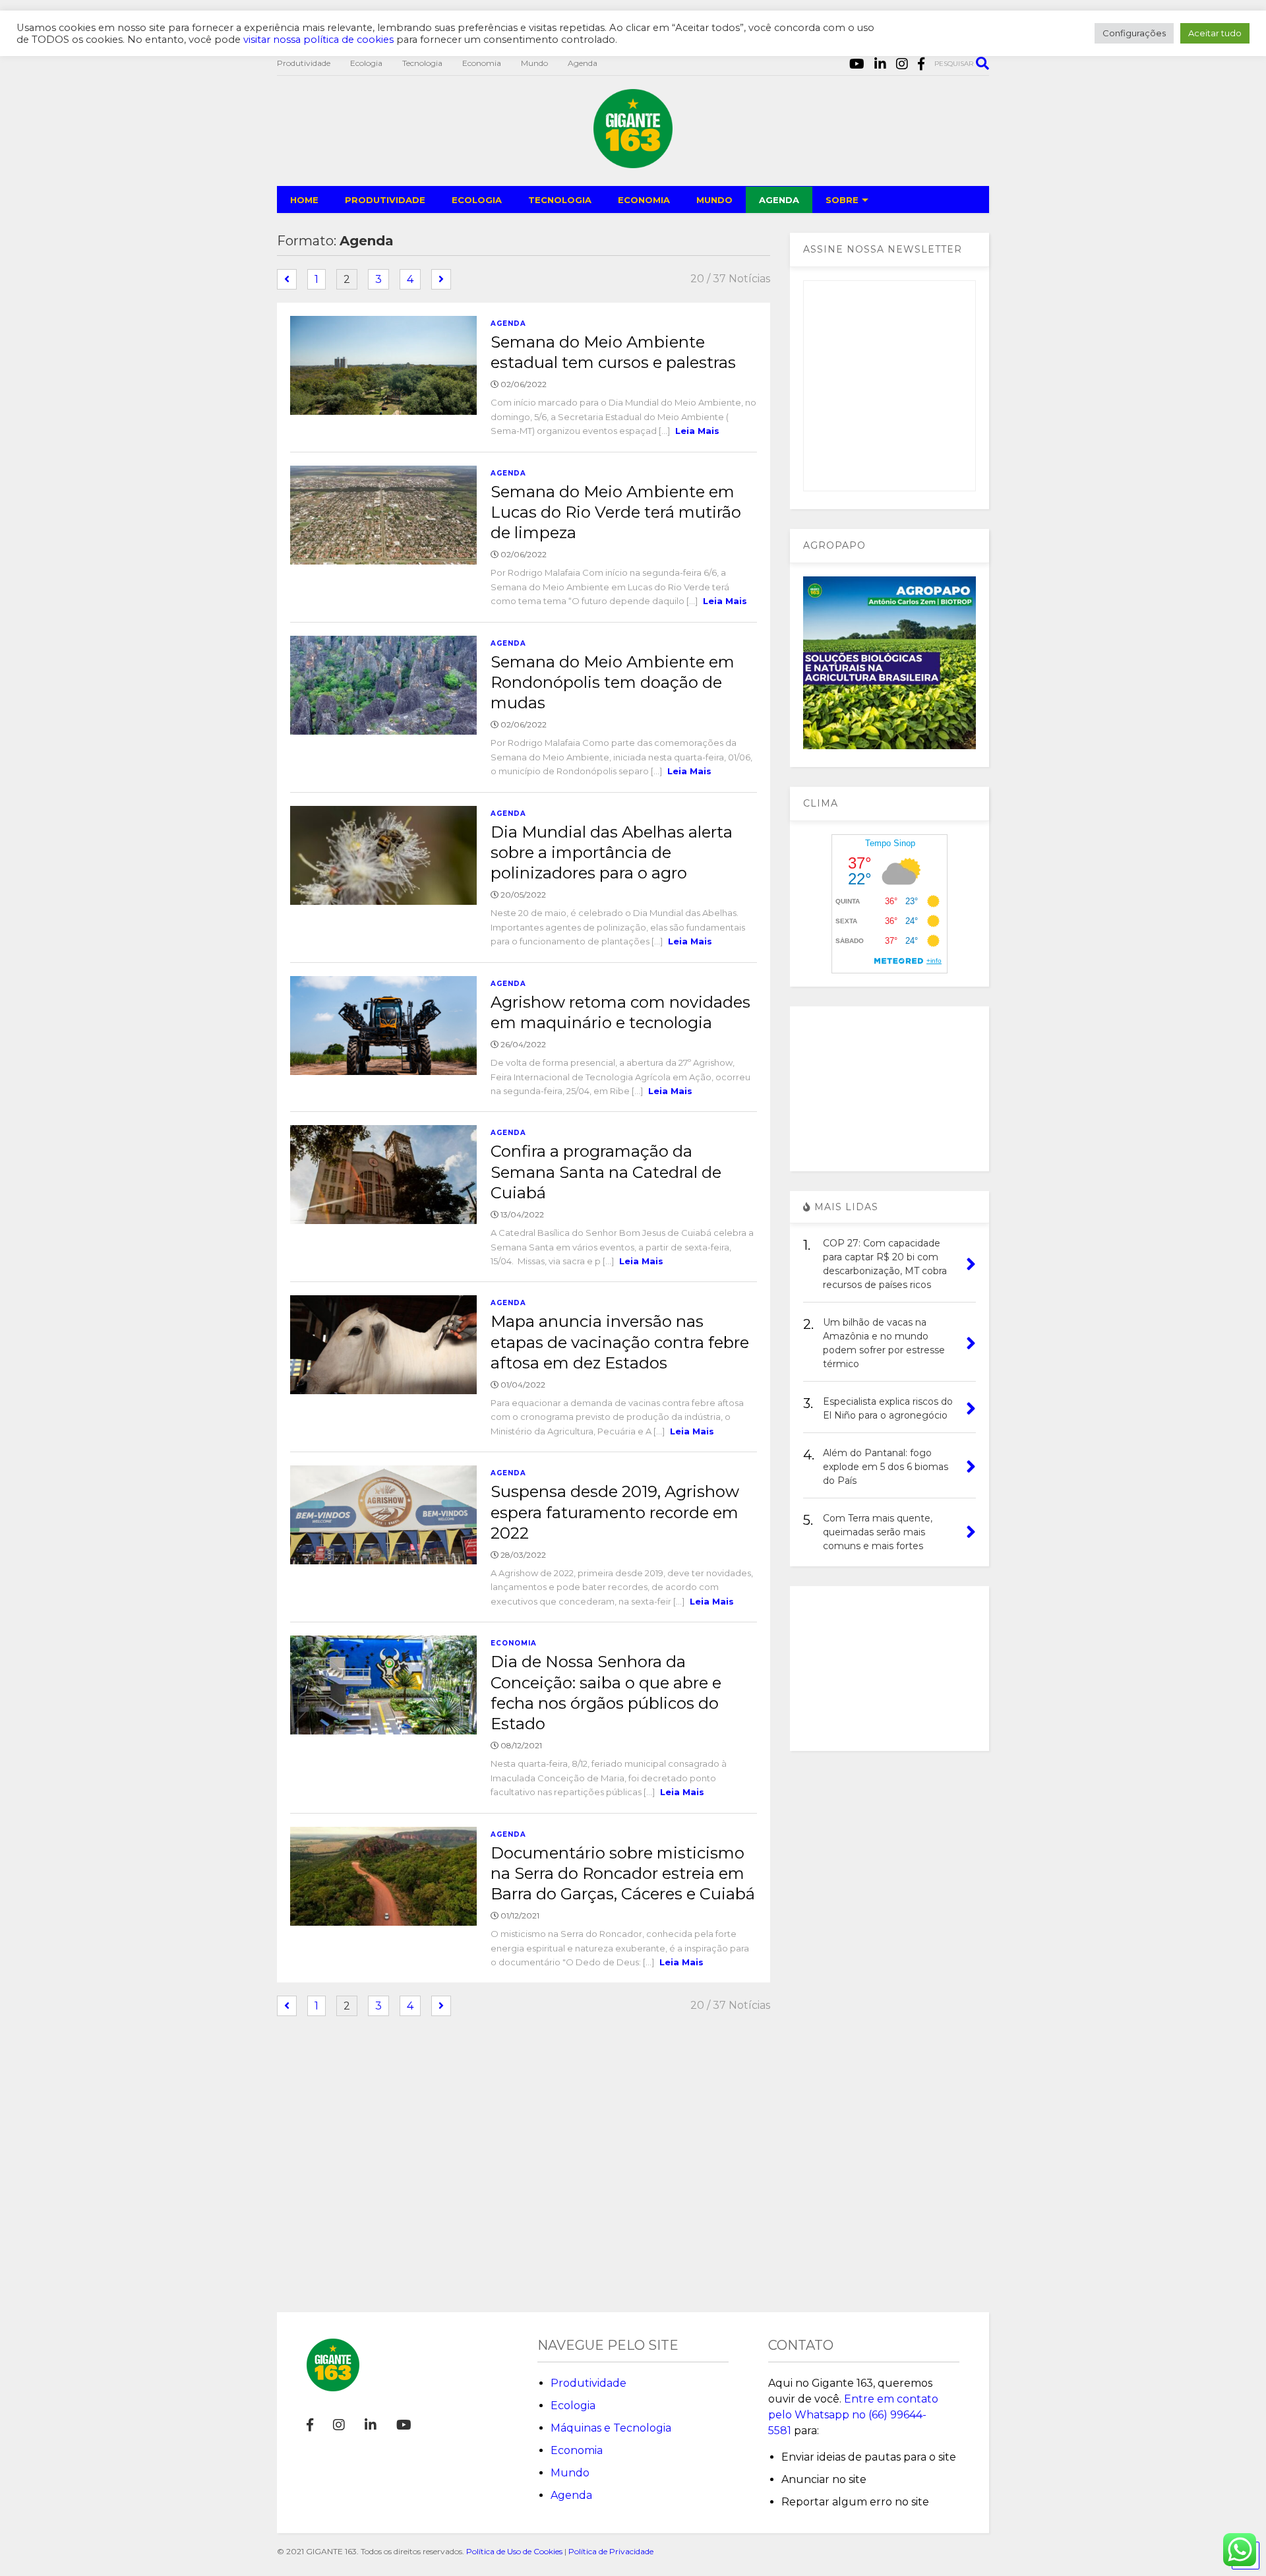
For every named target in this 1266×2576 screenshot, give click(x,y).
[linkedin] (880, 64)
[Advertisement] (889, 1089)
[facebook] (921, 64)
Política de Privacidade (611, 2551)
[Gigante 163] (633, 162)
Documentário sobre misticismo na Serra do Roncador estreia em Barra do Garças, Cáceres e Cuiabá (623, 1873)
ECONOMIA (644, 200)
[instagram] (902, 64)
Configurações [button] (1134, 33)
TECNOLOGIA (560, 200)
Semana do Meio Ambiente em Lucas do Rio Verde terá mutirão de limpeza (616, 512)
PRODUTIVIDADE (385, 200)
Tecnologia (422, 63)
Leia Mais (697, 431)
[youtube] (857, 64)
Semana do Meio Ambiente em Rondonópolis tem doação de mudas (613, 682)
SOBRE (842, 200)
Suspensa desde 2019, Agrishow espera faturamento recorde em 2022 (615, 1512)
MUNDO (714, 200)
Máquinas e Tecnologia (611, 2428)
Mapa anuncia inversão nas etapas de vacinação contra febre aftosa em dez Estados (620, 1342)
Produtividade (304, 63)
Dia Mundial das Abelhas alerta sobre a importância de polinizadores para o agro (612, 852)
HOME (304, 200)
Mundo (534, 63)
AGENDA (779, 200)
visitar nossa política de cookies (318, 40)
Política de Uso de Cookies (514, 2551)
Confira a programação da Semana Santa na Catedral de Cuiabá (606, 1172)
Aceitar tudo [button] (1215, 33)
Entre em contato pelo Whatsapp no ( (853, 2415)
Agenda (583, 63)
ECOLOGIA (477, 200)
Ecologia (366, 63)
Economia (482, 63)
